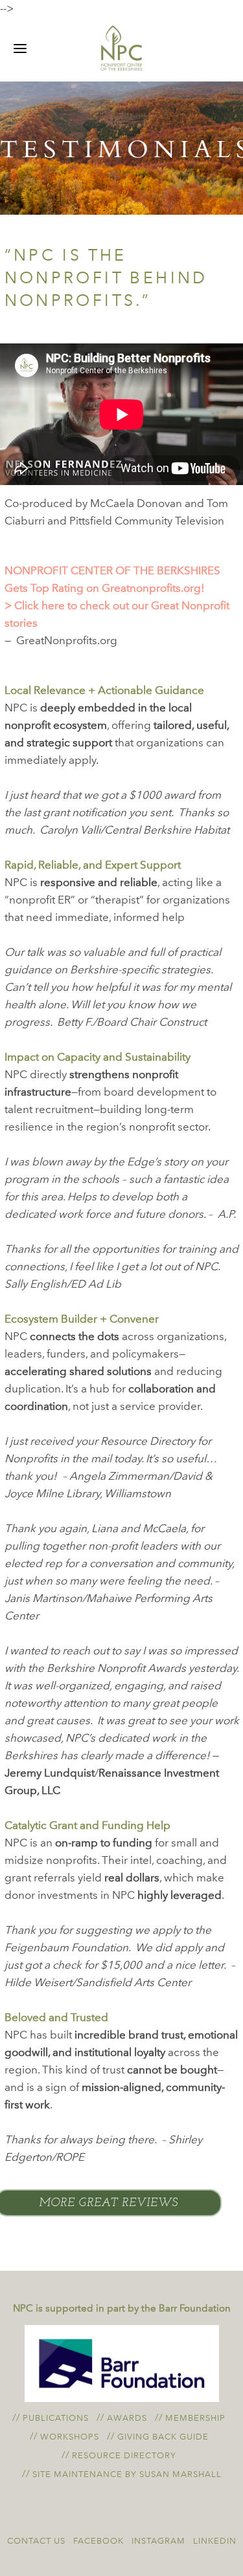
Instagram (158, 2541)
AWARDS (127, 2418)
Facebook (98, 2541)
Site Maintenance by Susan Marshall (127, 2474)
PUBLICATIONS (56, 2418)
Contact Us (36, 2541)
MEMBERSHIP (195, 2418)
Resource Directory (124, 2455)
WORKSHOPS (70, 2437)
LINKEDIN (215, 2541)
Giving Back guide (163, 2437)
